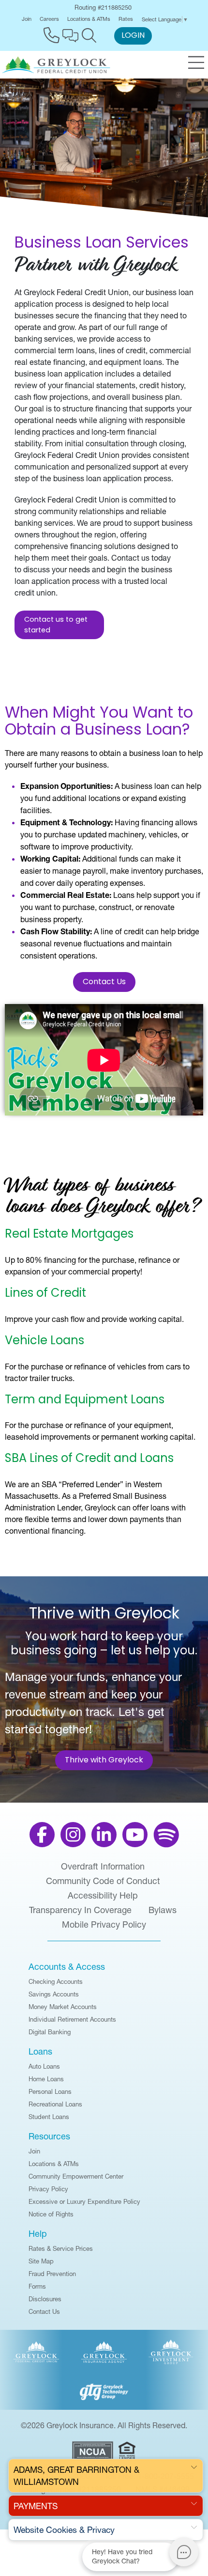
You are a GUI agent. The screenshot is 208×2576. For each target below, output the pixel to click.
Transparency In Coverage (80, 1910)
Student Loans (49, 2117)
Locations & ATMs (89, 19)
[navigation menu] (196, 63)
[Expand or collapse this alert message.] (194, 2468)
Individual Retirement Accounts (72, 2019)
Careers (49, 19)
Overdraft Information (103, 1867)
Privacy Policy (48, 2189)
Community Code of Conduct (103, 1881)
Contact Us (104, 982)
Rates (126, 19)
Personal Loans (50, 2091)
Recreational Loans (55, 2104)
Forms (37, 2286)
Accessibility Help (103, 1896)
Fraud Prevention (52, 2274)
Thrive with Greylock (104, 1760)
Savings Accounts (54, 1994)
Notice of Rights (51, 2214)
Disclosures (45, 2299)
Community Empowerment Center (76, 2176)
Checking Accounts (56, 1981)
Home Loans (46, 2079)
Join (27, 19)
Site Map (41, 2261)
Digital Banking (50, 2032)
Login (133, 36)
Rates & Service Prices (61, 2248)
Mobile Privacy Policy (104, 1925)
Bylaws (163, 1910)
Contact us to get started (56, 625)
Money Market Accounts (63, 2007)
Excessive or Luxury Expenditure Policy (84, 2201)
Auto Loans (44, 2066)
